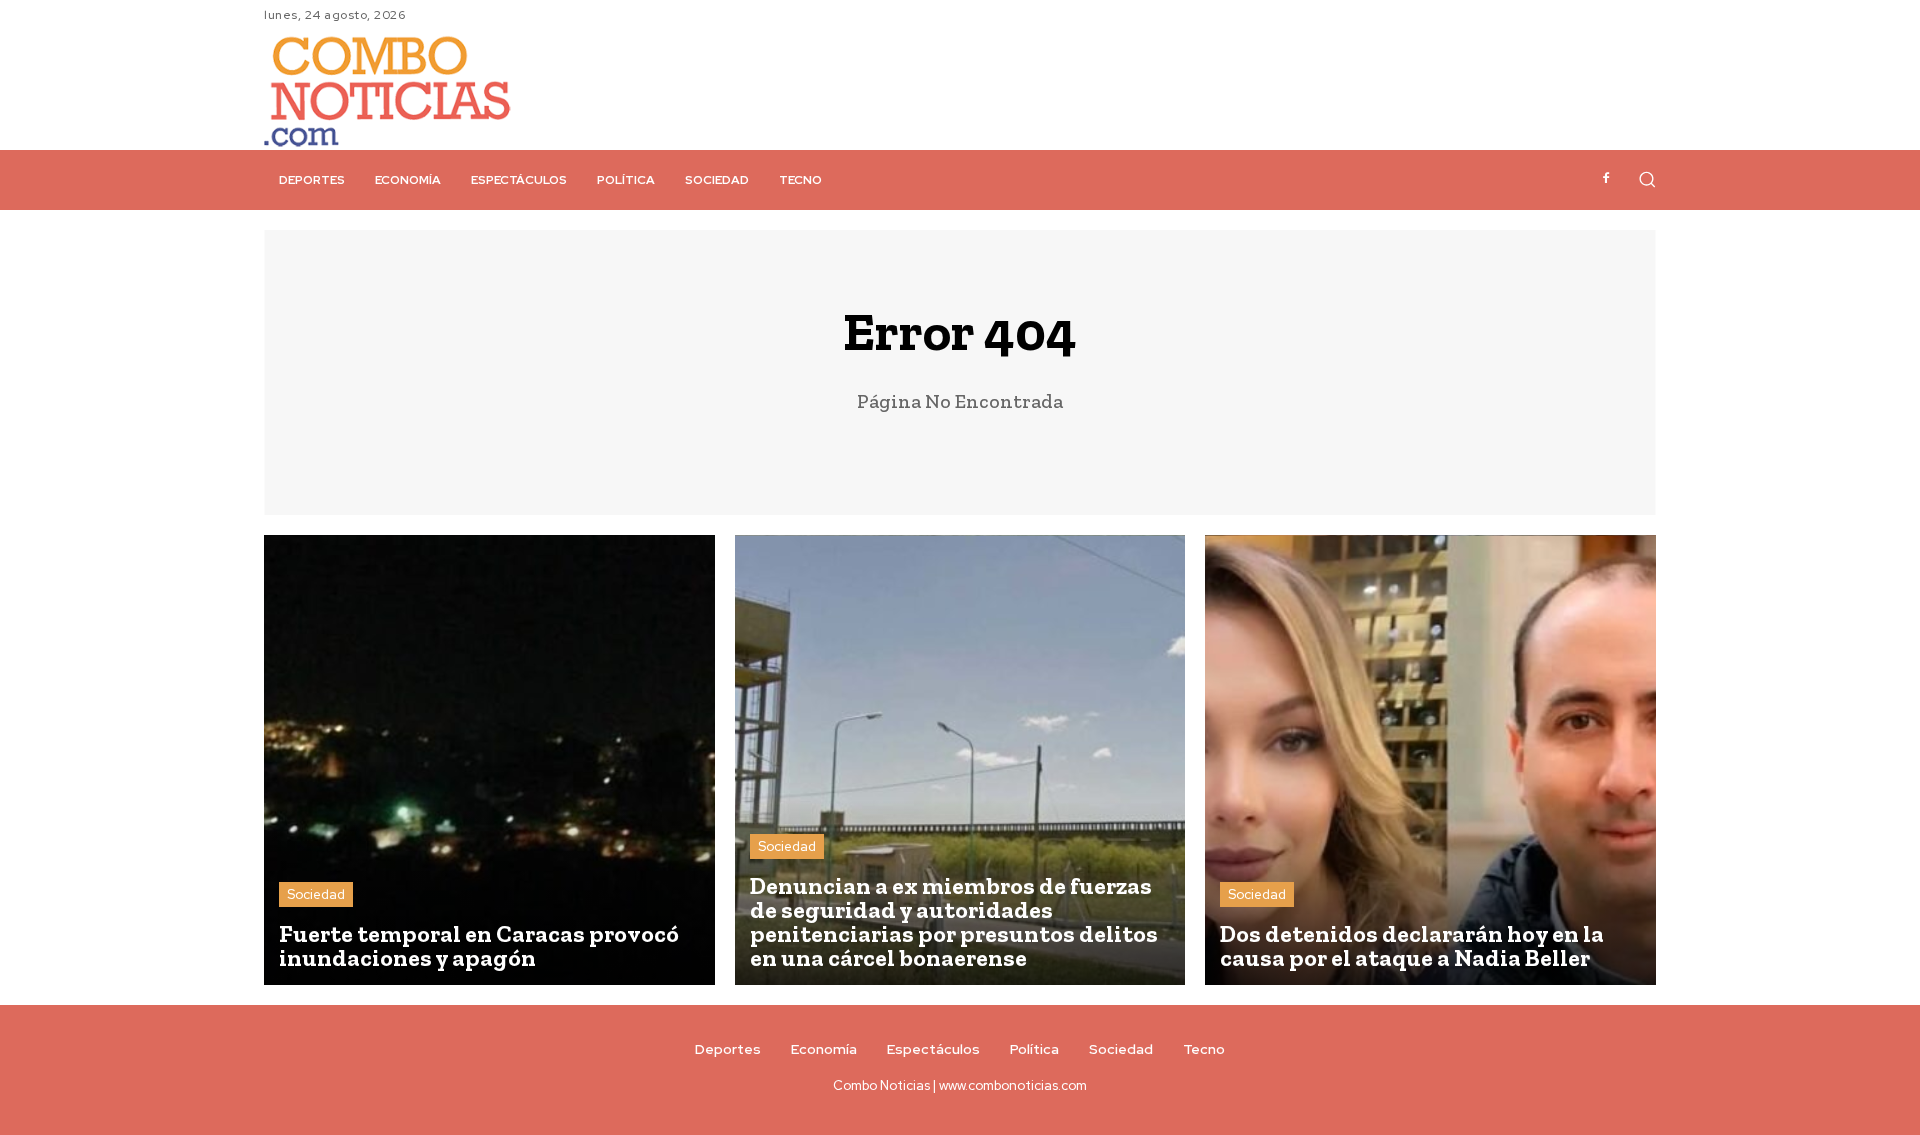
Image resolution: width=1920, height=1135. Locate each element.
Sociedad (316, 894)
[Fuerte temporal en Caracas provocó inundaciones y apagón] (489, 760)
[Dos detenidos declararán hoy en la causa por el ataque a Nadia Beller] (1430, 760)
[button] (1647, 179)
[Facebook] (1606, 179)
